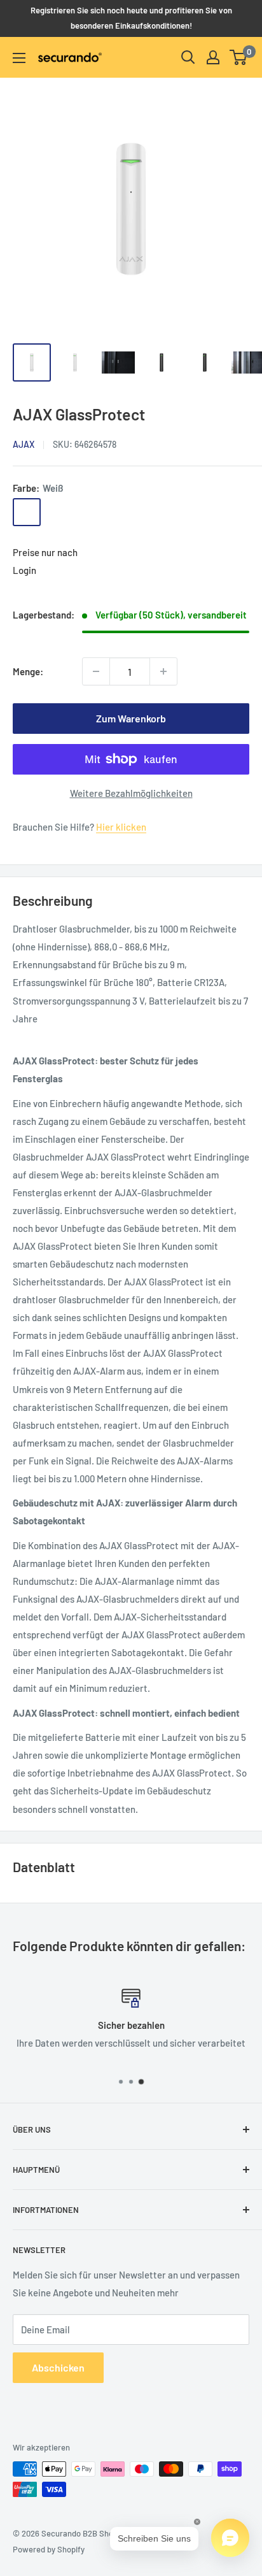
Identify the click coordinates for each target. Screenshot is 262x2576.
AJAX (24, 444)
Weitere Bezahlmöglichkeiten (131, 793)
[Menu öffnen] (19, 58)
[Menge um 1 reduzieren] (96, 671)
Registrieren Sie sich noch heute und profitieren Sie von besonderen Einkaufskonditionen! (131, 18)
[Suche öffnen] (188, 57)
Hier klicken (121, 827)
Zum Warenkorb (131, 718)
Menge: (28, 671)
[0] (239, 57)
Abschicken (58, 2367)
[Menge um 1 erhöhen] (163, 671)
